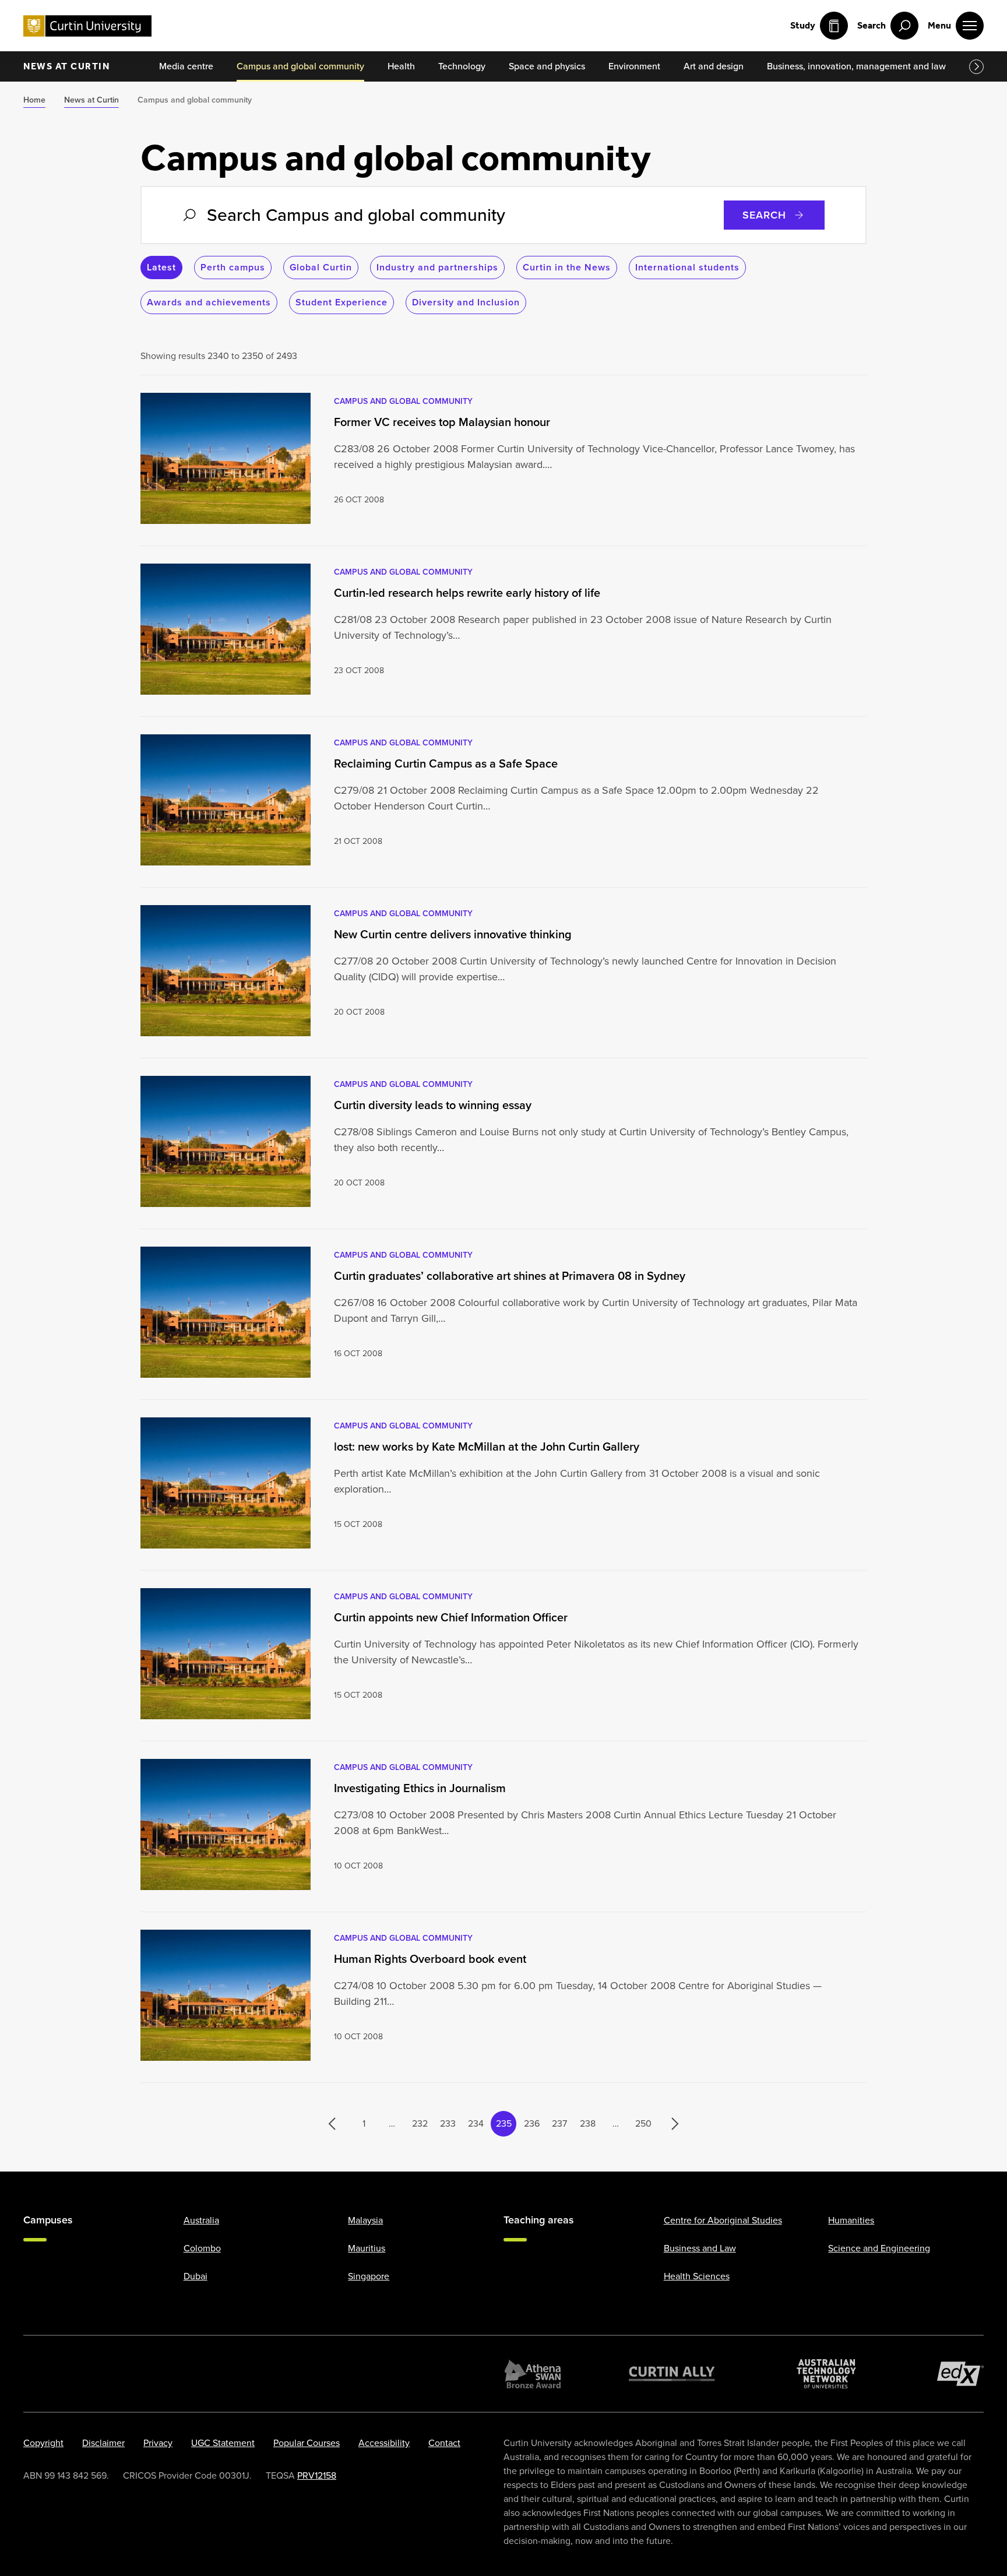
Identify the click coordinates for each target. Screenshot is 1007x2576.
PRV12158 (317, 2475)
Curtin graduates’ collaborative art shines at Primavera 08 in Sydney (510, 1276)
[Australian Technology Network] (826, 2374)
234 (476, 2123)
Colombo (202, 2248)
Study (803, 25)
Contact (444, 2443)
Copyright (43, 2443)
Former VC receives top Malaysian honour (442, 422)
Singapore (369, 2276)
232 (420, 2123)
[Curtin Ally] (672, 2374)
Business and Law (700, 2248)
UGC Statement (223, 2443)
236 (532, 2123)
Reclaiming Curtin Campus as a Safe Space (446, 763)
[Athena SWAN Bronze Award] (533, 2374)
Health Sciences (697, 2276)
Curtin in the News (567, 267)
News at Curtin (66, 66)
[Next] (669, 2124)
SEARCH (764, 215)
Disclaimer (103, 2443)
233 (448, 2123)
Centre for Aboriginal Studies (723, 2220)
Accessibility (384, 2443)
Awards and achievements (209, 302)
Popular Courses (307, 2443)
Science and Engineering (879, 2248)
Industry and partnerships (437, 267)
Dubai (196, 2276)
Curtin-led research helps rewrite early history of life (467, 593)
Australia (201, 2220)
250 (643, 2123)
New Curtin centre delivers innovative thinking (453, 934)
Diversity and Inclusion (466, 302)
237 (559, 2123)
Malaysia (365, 2220)
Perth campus (233, 267)
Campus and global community (403, 401)
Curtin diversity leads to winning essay (433, 1105)
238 (588, 2123)
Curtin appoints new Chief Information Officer (451, 1617)
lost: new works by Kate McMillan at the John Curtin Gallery (487, 1447)
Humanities (851, 2220)
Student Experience (341, 302)
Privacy (158, 2443)
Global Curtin (321, 267)
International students (687, 267)
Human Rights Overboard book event (430, 1959)
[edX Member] (960, 2374)
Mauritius (367, 2248)
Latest (161, 267)
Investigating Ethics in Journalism (420, 1788)
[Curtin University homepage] (87, 26)
